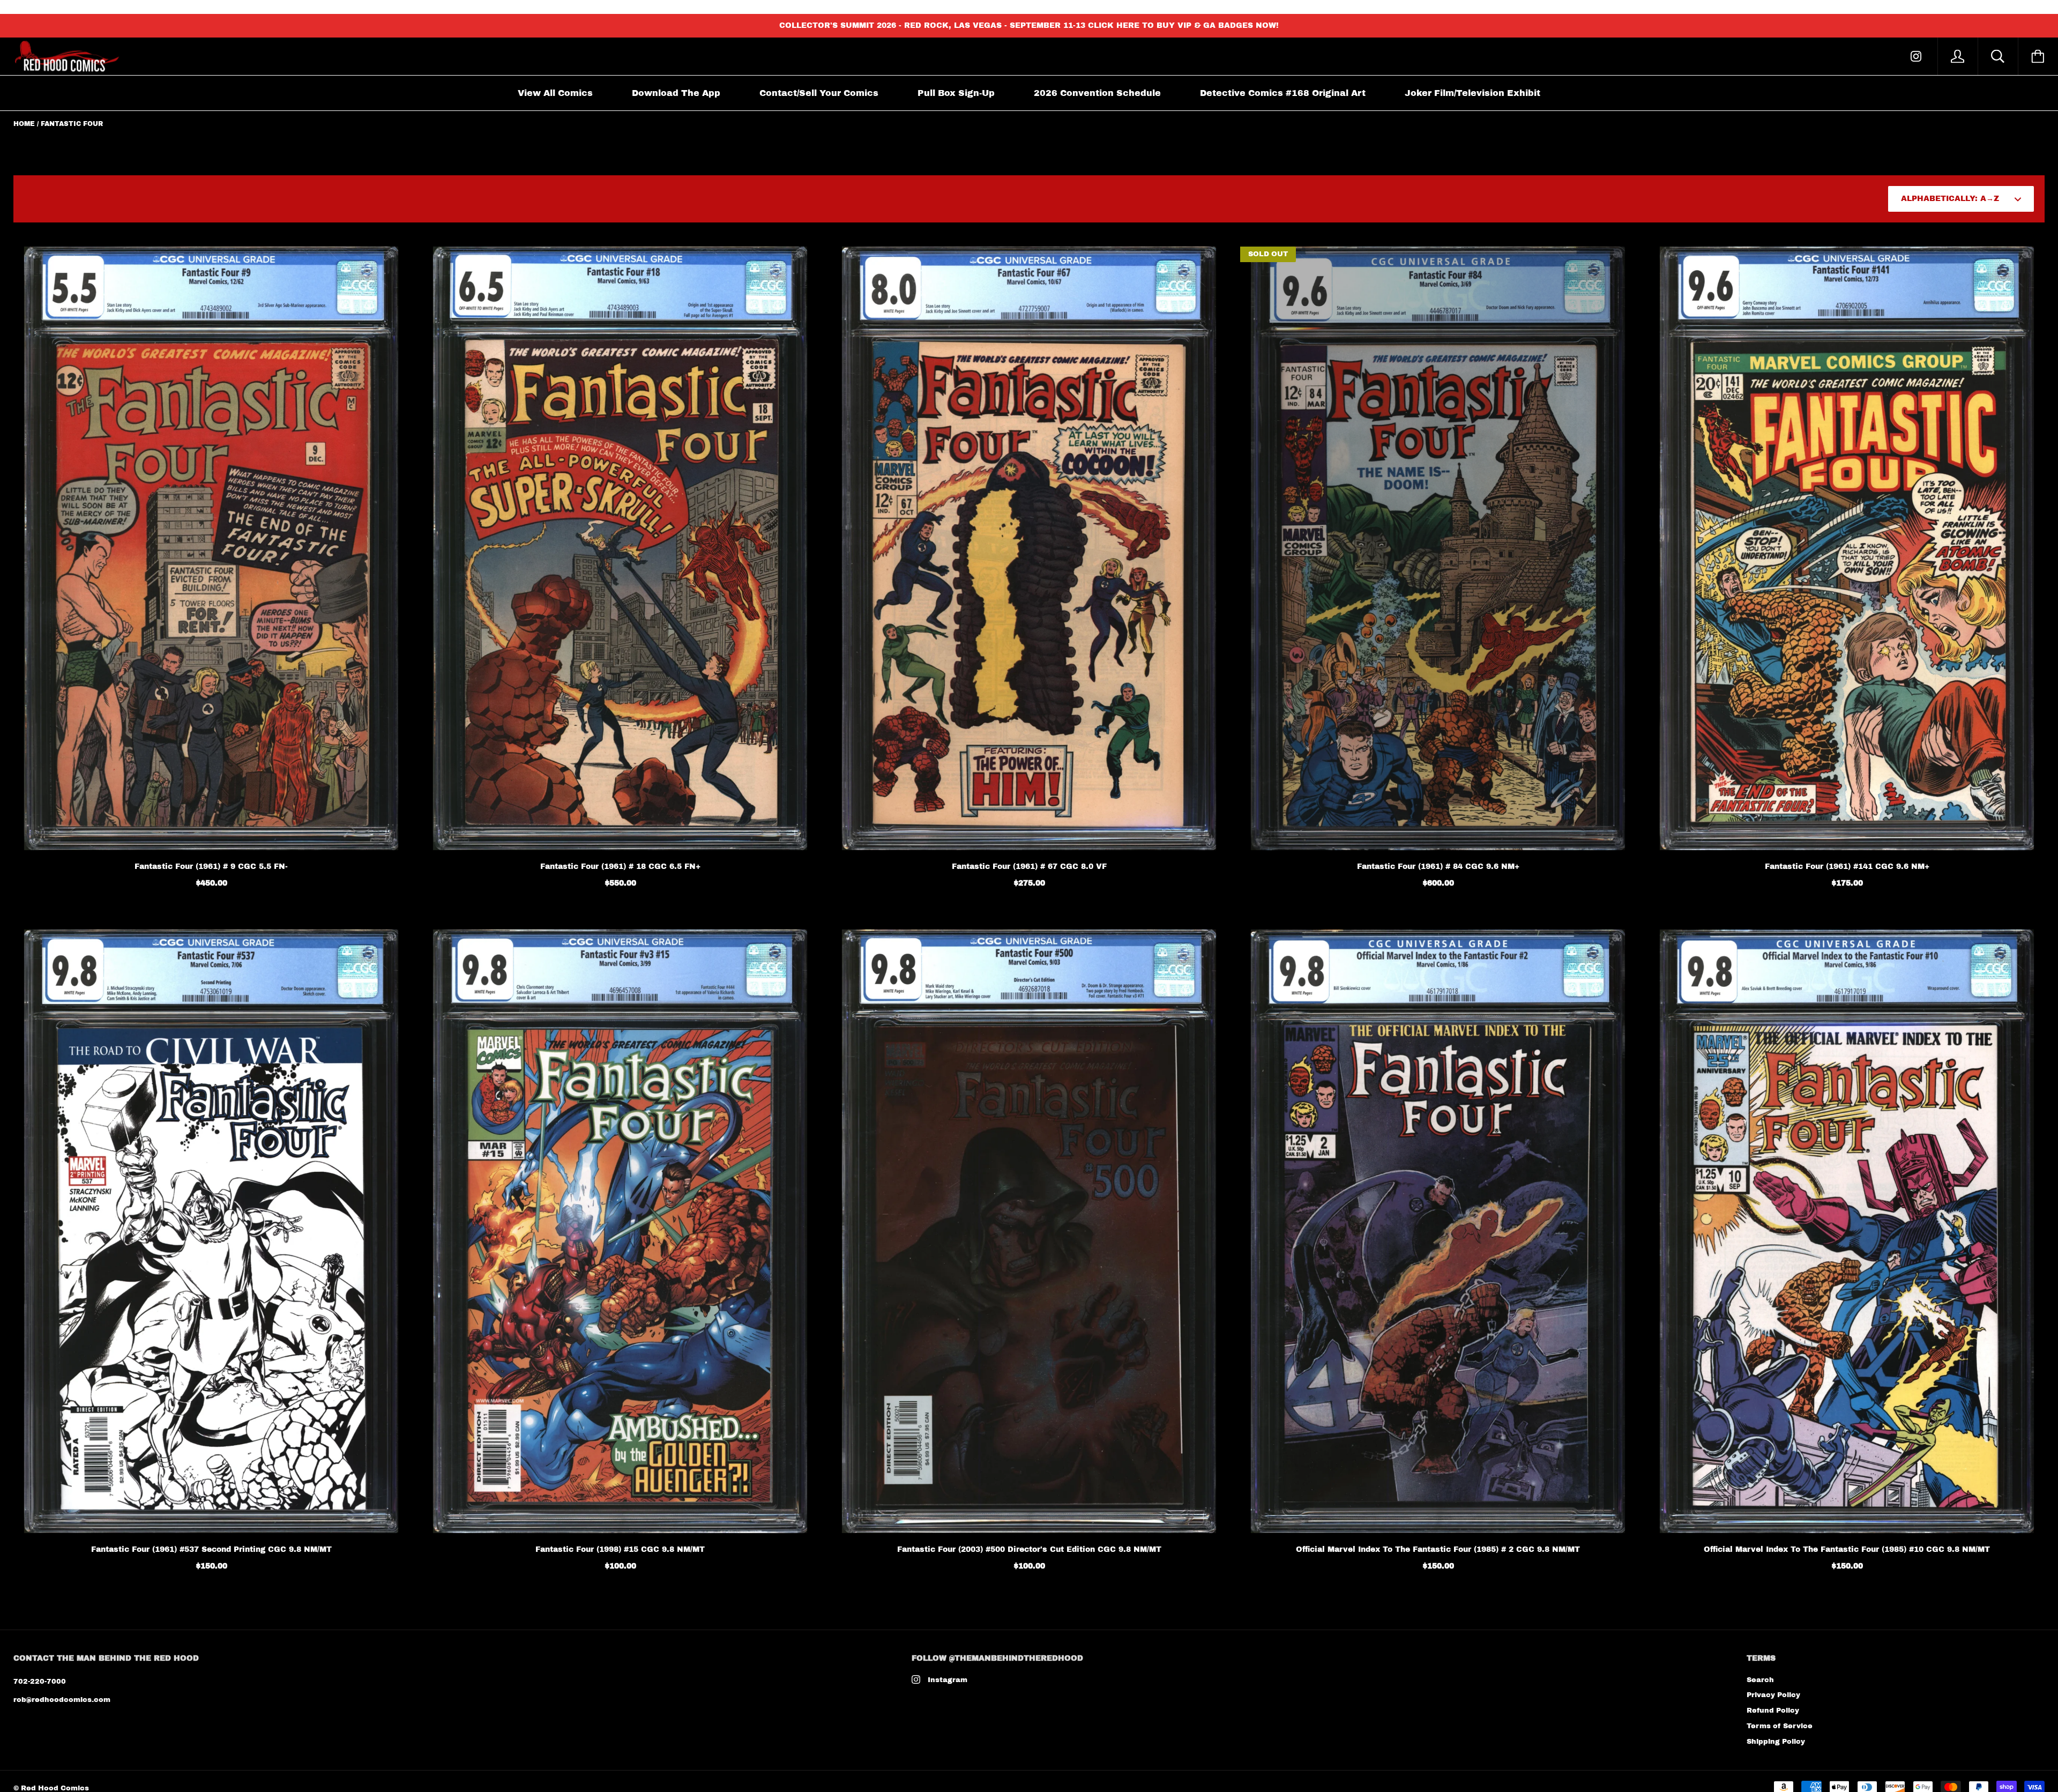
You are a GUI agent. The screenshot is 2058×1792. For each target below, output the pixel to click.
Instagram (948, 1680)
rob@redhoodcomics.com (62, 1700)
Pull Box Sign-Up (956, 93)
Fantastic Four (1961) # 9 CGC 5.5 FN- (211, 867)
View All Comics (555, 93)
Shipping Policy (1776, 1742)
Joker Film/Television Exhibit (1472, 93)
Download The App (676, 93)
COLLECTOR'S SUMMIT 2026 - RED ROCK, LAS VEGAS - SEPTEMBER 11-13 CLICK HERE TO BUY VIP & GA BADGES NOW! (1029, 25)
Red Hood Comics (55, 1788)
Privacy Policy (1773, 1695)
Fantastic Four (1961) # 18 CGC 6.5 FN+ (620, 867)
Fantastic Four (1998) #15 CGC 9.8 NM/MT (620, 1549)
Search (1760, 1680)
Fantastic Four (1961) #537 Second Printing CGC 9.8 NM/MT (211, 1549)
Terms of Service (1780, 1726)
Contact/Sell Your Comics (819, 93)
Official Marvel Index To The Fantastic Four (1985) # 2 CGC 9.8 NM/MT (1438, 1549)
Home (24, 124)
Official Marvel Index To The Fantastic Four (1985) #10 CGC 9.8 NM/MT (1847, 1549)
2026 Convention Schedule (1097, 93)
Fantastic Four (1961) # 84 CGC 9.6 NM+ (1438, 867)
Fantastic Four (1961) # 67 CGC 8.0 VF (1029, 867)
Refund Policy (1773, 1711)
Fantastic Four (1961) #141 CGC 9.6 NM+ (1847, 867)
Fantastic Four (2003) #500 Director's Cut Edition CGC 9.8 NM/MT (1029, 1549)
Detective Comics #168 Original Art (1283, 93)
